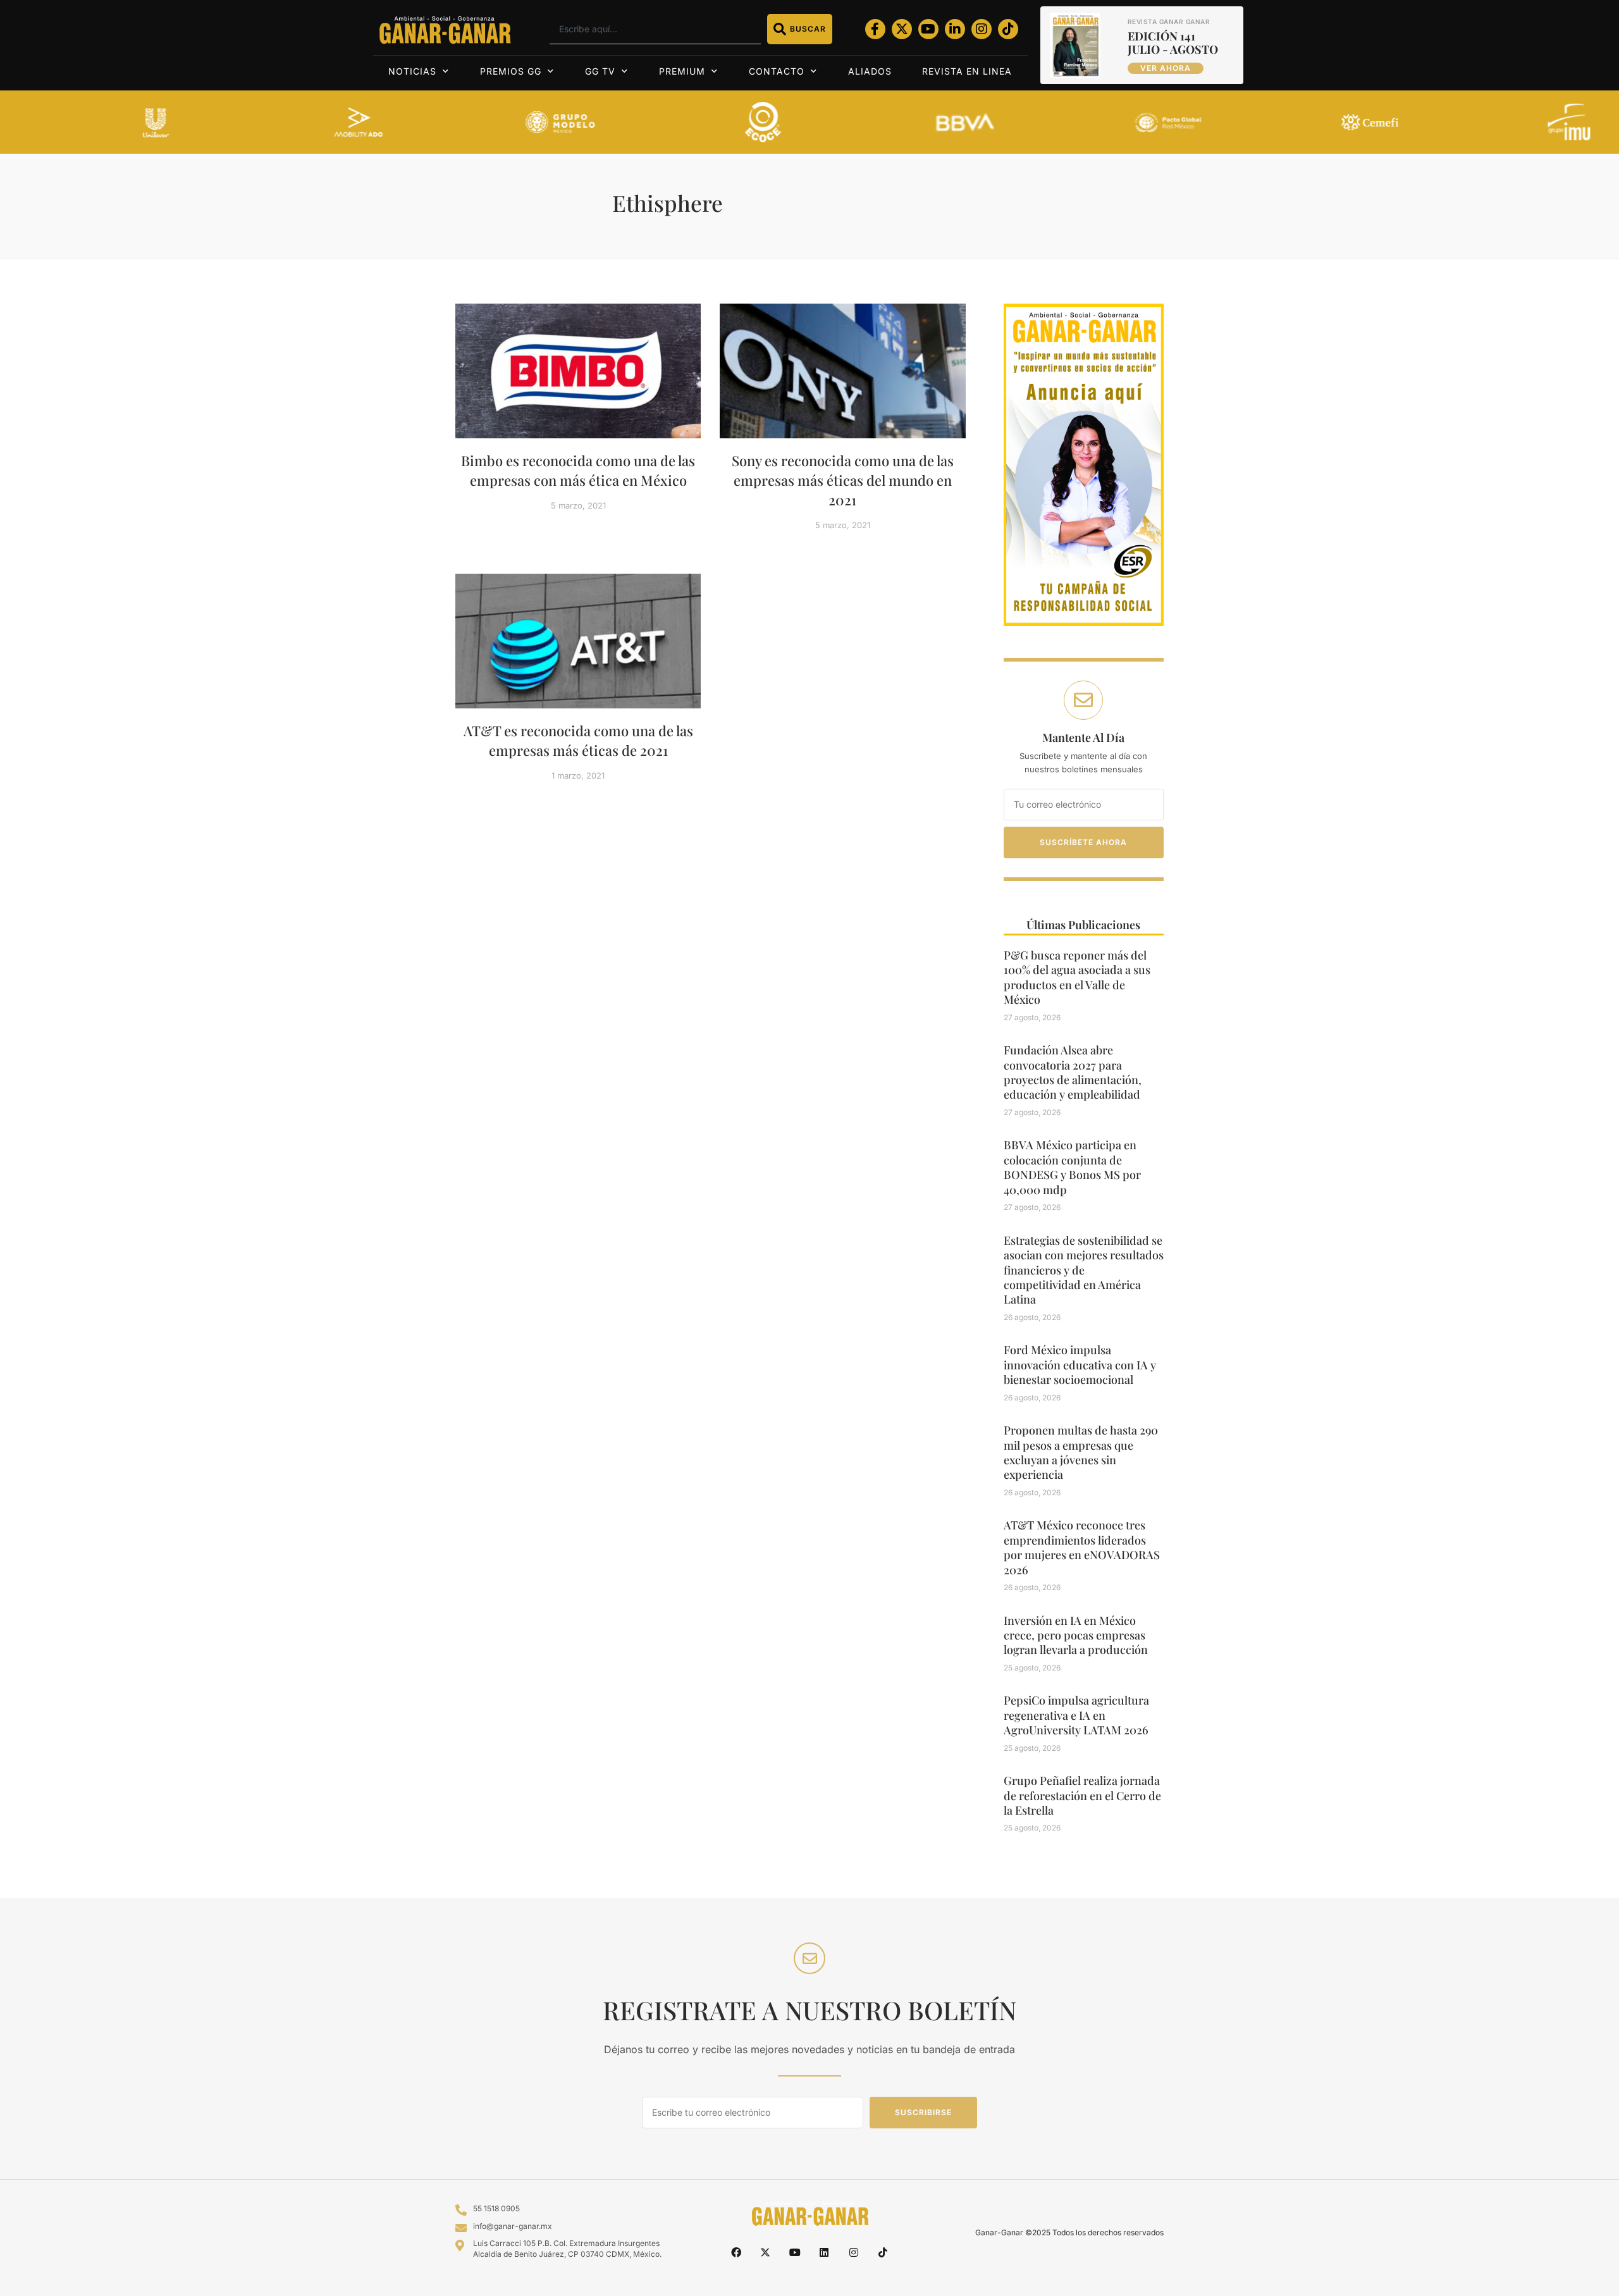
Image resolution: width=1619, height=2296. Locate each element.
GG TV (600, 71)
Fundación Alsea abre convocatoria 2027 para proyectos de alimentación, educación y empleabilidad (1073, 1072)
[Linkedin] (824, 2252)
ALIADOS (870, 71)
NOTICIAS (412, 71)
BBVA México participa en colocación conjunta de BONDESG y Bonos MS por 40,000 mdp (1072, 1167)
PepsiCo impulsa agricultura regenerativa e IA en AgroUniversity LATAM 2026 (1076, 1715)
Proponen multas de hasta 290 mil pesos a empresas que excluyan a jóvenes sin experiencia (1081, 1452)
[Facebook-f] (875, 29)
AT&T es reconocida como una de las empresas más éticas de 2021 (578, 740)
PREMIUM (682, 71)
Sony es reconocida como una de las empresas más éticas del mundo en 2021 (843, 480)
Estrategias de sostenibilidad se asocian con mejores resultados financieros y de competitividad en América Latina (1084, 1270)
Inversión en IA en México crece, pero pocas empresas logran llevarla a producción (1076, 1635)
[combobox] (655, 29)
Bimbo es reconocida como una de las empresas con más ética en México (578, 470)
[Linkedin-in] (955, 29)
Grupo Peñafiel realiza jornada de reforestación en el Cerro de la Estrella (1082, 1795)
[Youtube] (928, 29)
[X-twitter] (902, 29)
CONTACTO (777, 71)
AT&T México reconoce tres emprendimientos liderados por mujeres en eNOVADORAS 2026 (1082, 1547)
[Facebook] (736, 2252)
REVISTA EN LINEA (967, 71)
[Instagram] (982, 29)
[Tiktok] (1008, 29)
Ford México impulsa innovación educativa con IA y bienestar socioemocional (1080, 1365)
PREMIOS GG (511, 71)
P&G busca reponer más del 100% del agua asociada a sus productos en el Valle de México (1077, 977)
